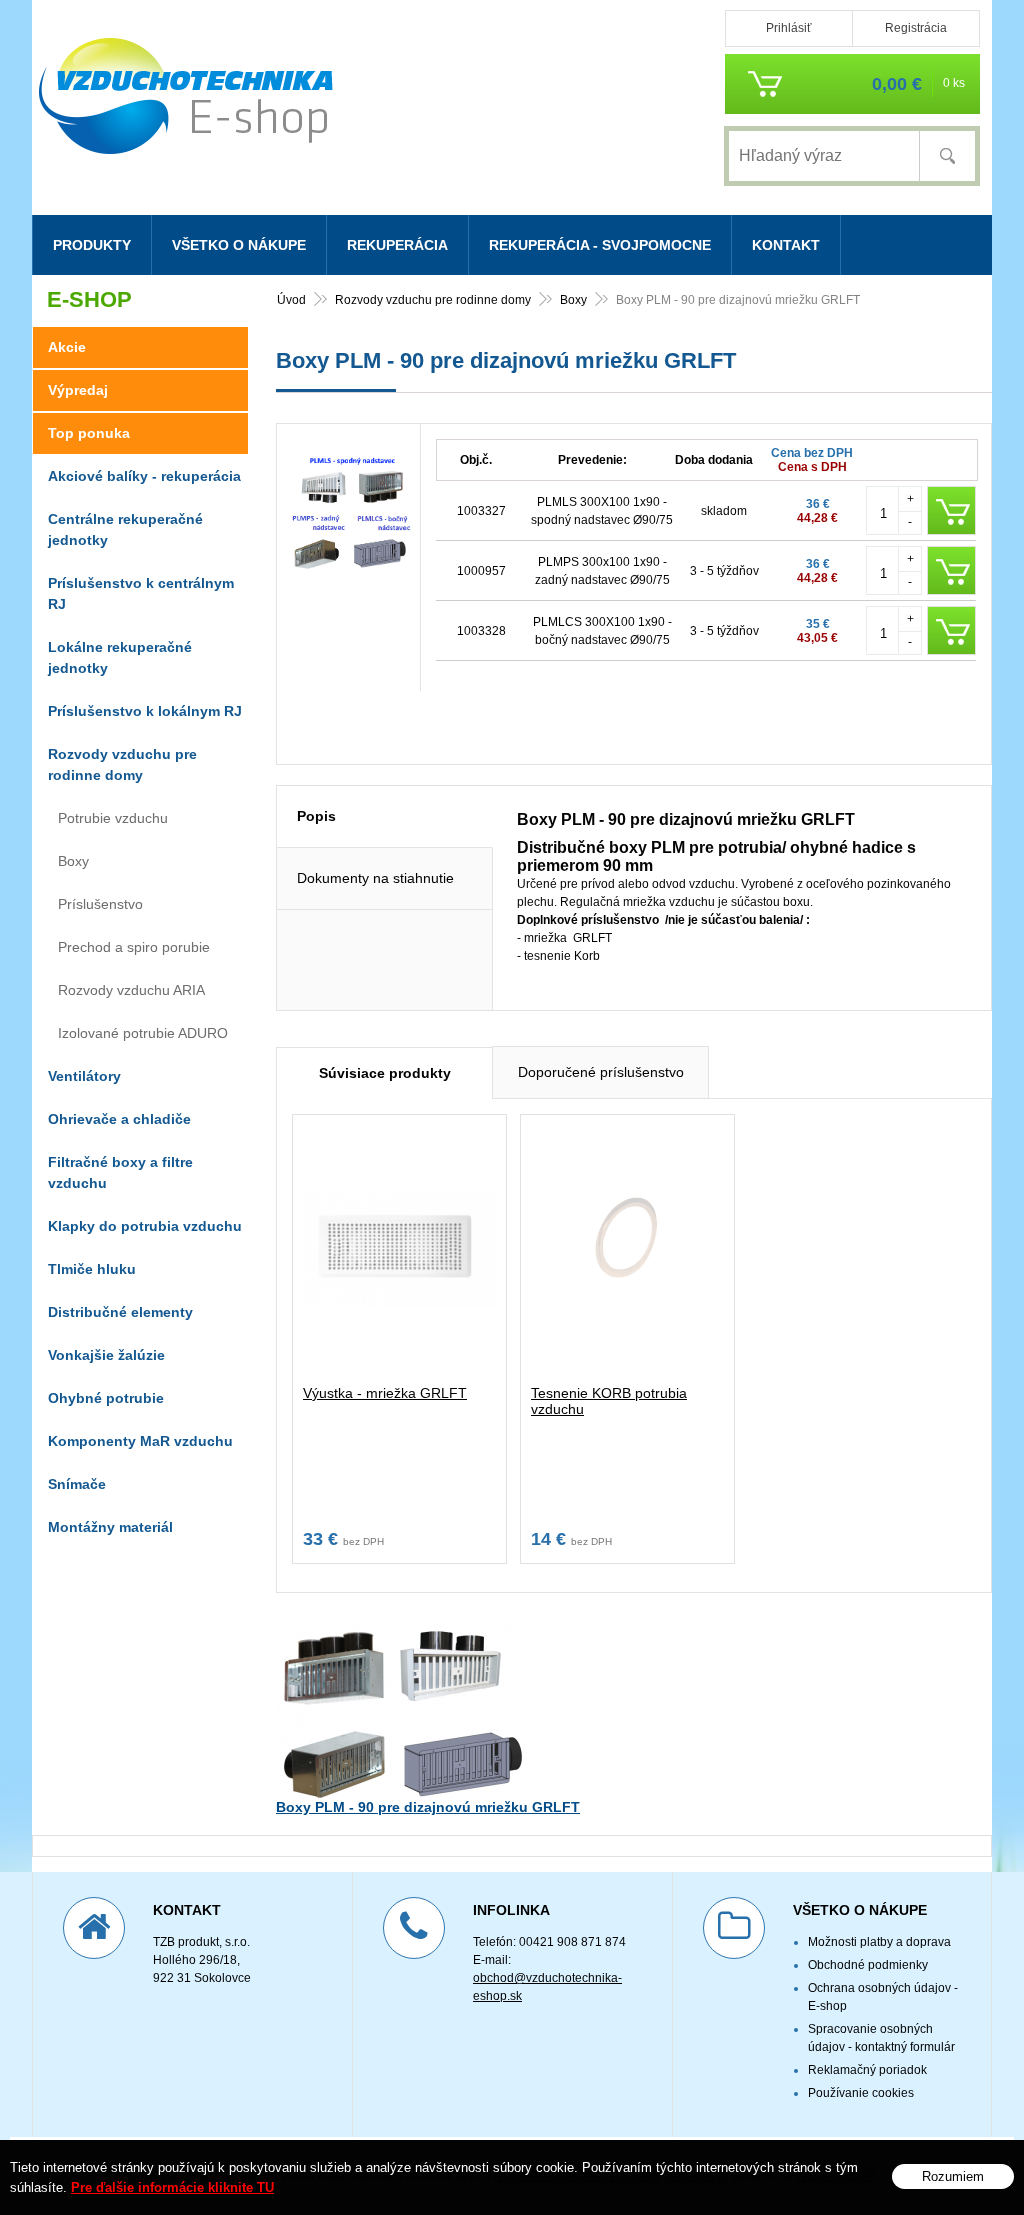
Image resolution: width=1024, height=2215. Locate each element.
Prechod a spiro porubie (134, 947)
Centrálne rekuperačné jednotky (125, 529)
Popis (316, 816)
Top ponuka (89, 433)
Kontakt (786, 245)
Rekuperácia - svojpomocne (600, 245)
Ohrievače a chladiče (119, 1119)
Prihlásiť (789, 28)
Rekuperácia (397, 245)
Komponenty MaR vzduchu (140, 1441)
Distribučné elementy (120, 1312)
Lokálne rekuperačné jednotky (120, 657)
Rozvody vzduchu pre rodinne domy (433, 300)
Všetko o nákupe (239, 245)
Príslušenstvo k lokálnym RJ (145, 711)
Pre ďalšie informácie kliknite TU (172, 2187)
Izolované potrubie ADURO (143, 1033)
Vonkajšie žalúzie (106, 1355)
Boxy (573, 300)
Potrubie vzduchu (113, 818)
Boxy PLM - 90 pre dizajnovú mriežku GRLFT (428, 1807)
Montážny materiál (110, 1527)
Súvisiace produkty (385, 1073)
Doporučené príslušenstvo (601, 1072)
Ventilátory (84, 1076)
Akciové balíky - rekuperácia (144, 476)
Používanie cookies (861, 2093)
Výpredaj (78, 390)
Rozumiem (953, 2176)
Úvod (291, 300)
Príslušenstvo (100, 904)
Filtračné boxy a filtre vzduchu (120, 1172)
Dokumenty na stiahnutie (375, 878)
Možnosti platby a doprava (879, 1942)
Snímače (77, 1484)
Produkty (92, 245)
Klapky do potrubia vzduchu (145, 1226)
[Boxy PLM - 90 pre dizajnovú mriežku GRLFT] (348, 568)
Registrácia (916, 28)
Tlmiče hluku (92, 1269)
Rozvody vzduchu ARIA (131, 990)
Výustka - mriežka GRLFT (385, 1393)
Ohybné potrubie (106, 1398)
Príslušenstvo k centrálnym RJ (141, 593)
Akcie (67, 347)
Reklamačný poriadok (867, 2070)
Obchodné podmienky (868, 1965)
